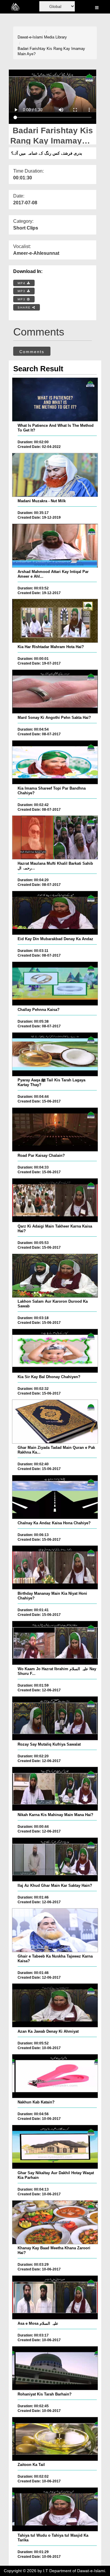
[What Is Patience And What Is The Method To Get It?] (55, 399)
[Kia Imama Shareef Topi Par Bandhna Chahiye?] (55, 762)
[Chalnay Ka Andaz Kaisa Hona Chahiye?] (55, 1497)
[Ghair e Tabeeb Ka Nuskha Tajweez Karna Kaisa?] (55, 1930)
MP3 (22, 291)
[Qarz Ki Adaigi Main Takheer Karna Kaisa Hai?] (55, 1200)
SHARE (25, 307)
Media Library (55, 37)
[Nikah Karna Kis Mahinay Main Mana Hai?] (55, 1789)
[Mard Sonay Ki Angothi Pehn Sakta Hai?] (55, 692)
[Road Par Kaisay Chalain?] (55, 1129)
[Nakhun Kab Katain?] (55, 2076)
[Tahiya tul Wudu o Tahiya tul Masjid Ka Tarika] (55, 2509)
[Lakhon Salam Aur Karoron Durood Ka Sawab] (55, 1276)
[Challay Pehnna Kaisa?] (55, 984)
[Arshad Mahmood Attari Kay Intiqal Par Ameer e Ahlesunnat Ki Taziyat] (55, 546)
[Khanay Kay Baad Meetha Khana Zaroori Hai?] (55, 2222)
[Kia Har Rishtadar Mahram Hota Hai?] (55, 621)
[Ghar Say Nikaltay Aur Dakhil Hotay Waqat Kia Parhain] (55, 2147)
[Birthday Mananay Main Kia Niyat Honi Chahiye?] (55, 1567)
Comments (32, 352)
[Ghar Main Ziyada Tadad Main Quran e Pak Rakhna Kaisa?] (55, 1422)
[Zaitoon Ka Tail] (55, 2439)
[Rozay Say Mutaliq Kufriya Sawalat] (55, 1718)
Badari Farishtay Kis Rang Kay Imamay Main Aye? (51, 51)
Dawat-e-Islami (30, 37)
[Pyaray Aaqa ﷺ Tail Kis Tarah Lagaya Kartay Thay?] (55, 1054)
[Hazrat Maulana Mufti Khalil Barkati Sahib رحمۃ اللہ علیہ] (55, 837)
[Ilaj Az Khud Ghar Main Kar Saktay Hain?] (55, 1859)
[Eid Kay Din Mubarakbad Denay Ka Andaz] (55, 913)
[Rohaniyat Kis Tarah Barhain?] (55, 2368)
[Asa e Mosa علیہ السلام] (55, 2297)
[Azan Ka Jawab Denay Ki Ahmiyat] (55, 2005)
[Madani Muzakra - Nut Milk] (55, 475)
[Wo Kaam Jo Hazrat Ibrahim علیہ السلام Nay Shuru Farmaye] (55, 1643)
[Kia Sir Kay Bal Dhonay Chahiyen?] (55, 1351)
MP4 (22, 283)
